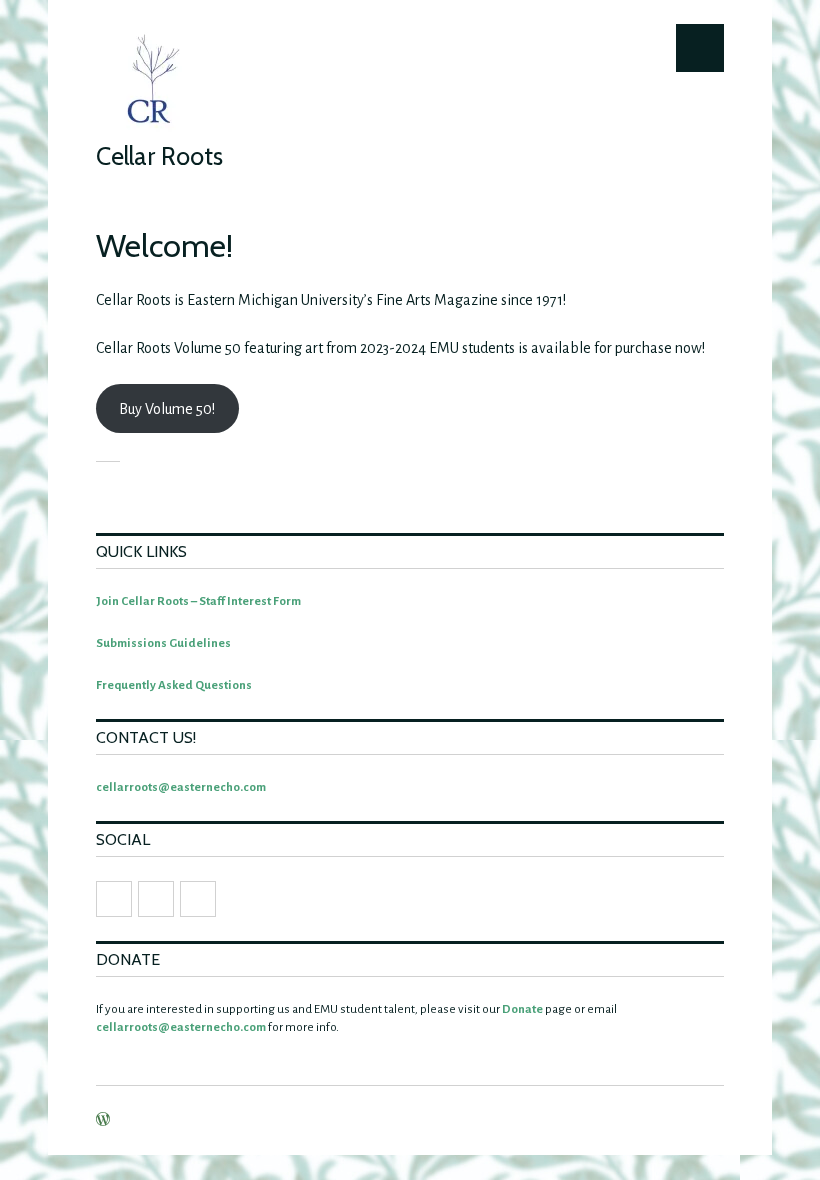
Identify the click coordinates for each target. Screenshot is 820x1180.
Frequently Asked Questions (174, 685)
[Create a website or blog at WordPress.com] (103, 1121)
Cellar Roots (159, 156)
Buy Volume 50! (167, 409)
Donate (522, 1009)
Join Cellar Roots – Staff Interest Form (198, 601)
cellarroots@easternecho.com (181, 787)
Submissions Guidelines (163, 643)
